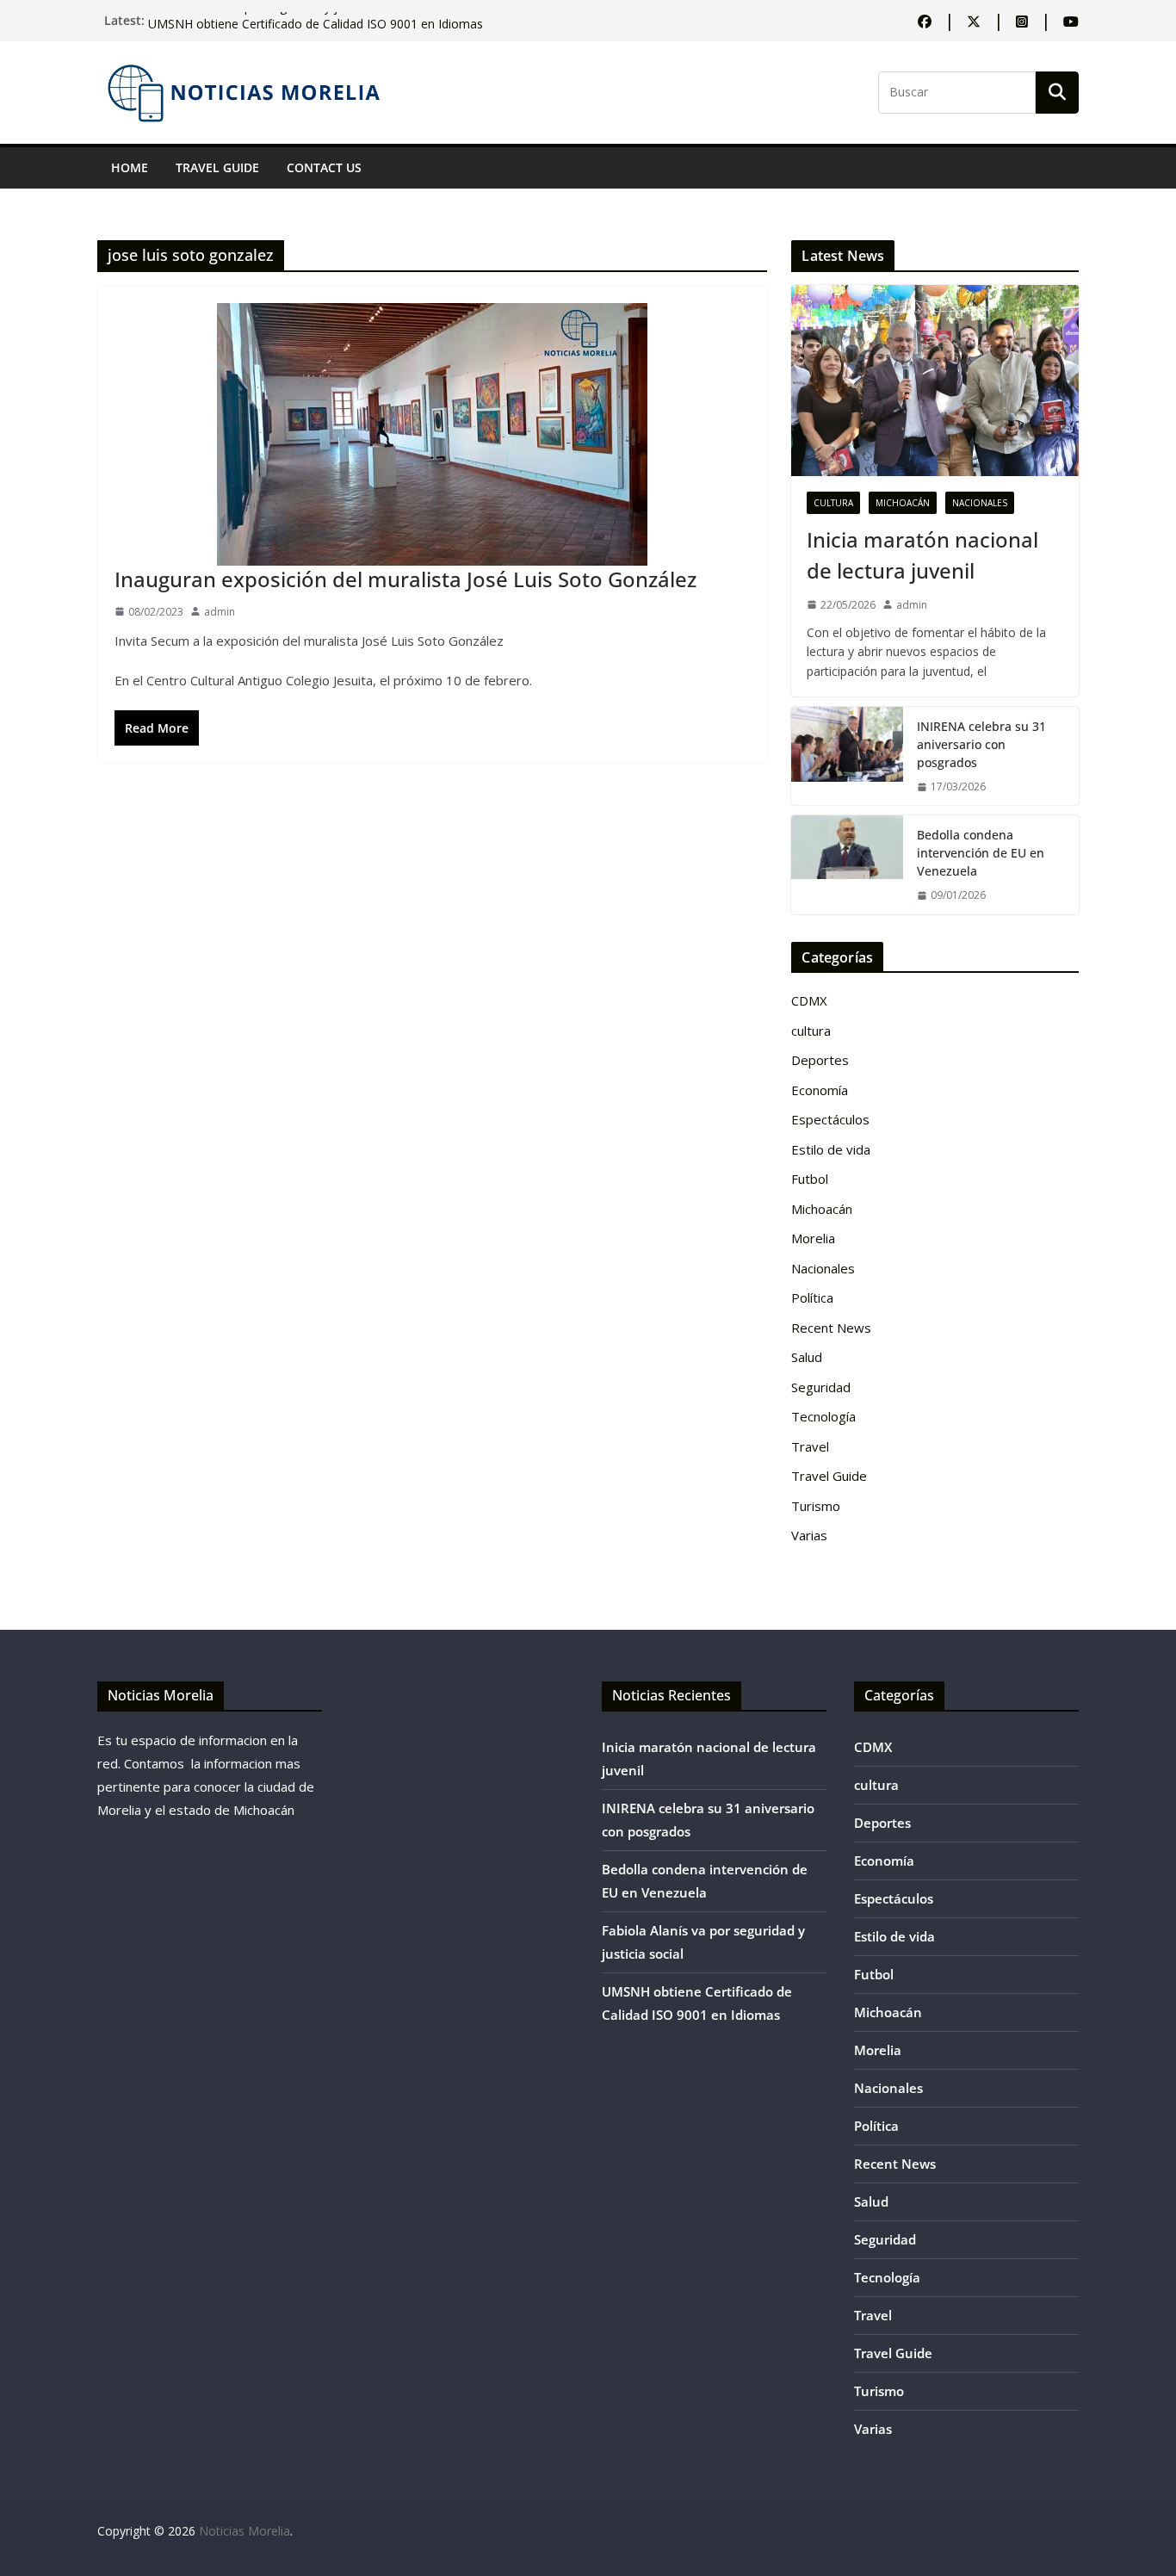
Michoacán (903, 503)
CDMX (809, 1000)
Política (812, 1297)
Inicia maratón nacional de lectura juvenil (922, 555)
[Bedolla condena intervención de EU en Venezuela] (847, 864)
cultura (833, 503)
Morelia (813, 1238)
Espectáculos (830, 1119)
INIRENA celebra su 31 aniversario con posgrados (981, 744)
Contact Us (324, 167)
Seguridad (821, 1387)
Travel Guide (217, 167)
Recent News (831, 1328)
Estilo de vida (831, 1149)
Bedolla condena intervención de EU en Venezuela (981, 853)
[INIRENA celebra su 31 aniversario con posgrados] (847, 756)
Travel (810, 1446)
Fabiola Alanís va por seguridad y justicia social (278, 20)
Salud (807, 1357)
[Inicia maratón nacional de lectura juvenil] (935, 381)
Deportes (820, 1060)
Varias (809, 1535)
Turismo (816, 1506)
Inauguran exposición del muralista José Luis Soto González (405, 579)
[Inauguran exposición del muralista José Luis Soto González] (432, 434)
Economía (820, 1090)
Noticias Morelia (244, 2531)
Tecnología (823, 1416)
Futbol (810, 1179)
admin (220, 612)
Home (130, 167)
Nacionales (980, 503)
